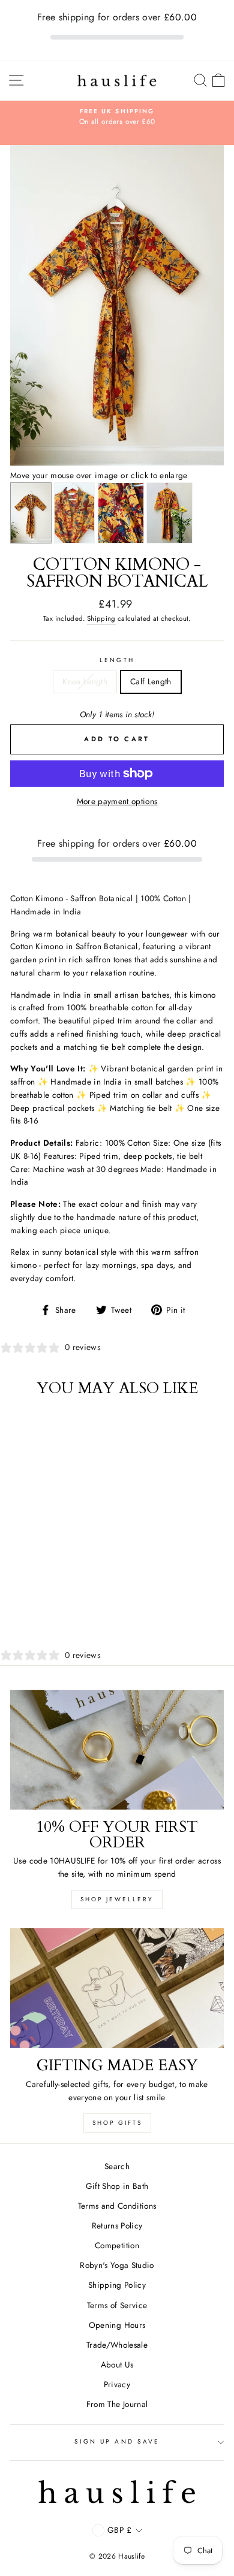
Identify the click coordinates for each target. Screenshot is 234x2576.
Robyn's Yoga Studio (117, 2265)
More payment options (117, 801)
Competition (117, 2245)
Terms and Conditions (117, 2206)
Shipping (101, 618)
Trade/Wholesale (117, 2345)
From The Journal (117, 2404)
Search (117, 2166)
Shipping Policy (117, 2285)
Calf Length (151, 681)
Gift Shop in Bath (117, 2186)
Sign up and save (117, 2441)
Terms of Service (117, 2305)
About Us (117, 2364)
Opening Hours (117, 2325)
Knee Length (85, 681)
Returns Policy (117, 2225)
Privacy (117, 2384)
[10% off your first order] (117, 1750)
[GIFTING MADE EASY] (117, 1988)
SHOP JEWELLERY (117, 1899)
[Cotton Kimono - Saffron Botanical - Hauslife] (117, 463)
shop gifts (117, 2123)
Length (117, 660)
